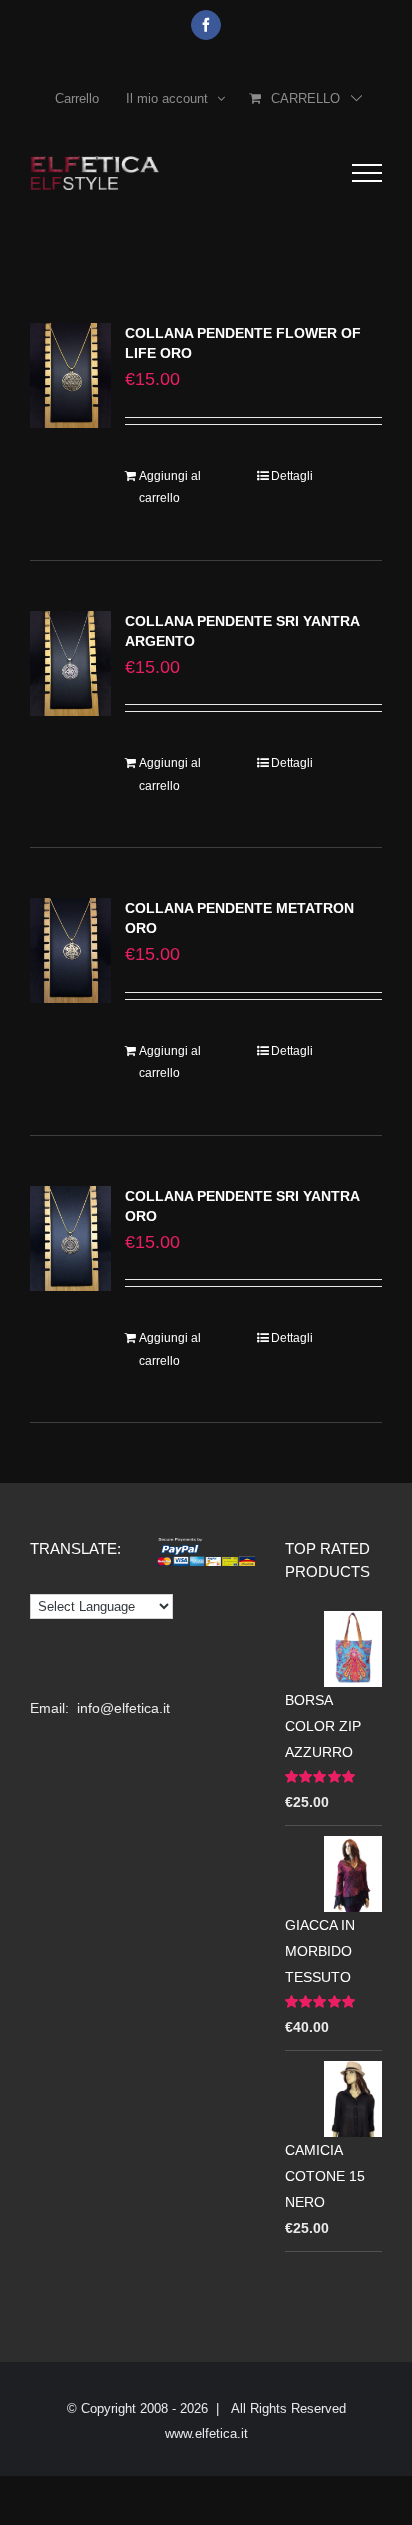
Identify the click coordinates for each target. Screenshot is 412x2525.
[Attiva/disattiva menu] (367, 173)
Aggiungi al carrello (170, 487)
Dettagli (292, 476)
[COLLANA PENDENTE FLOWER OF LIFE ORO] (70, 375)
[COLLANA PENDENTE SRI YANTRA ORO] (70, 1238)
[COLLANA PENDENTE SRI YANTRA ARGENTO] (70, 663)
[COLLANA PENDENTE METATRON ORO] (70, 950)
